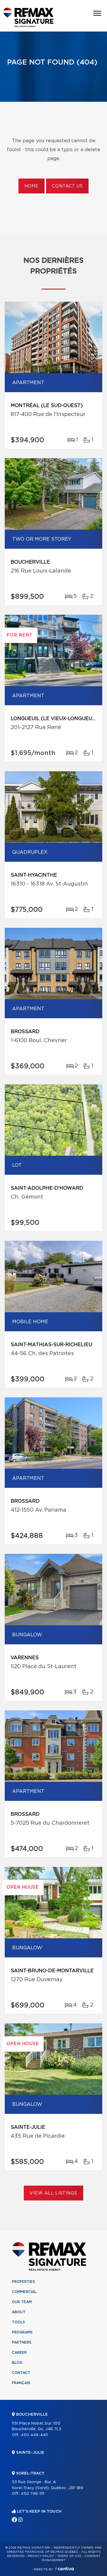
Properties (23, 2282)
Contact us (67, 186)
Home (32, 186)
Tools (18, 2322)
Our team (22, 2302)
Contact (21, 2373)
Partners (22, 2342)
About (19, 2312)
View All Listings (53, 2193)
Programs (22, 2332)
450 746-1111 (33, 2494)
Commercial (24, 2292)
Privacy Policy (41, 2556)
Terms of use (69, 2556)
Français (21, 2383)
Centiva (64, 2569)
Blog (17, 2363)
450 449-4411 (34, 2435)
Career (19, 2353)
